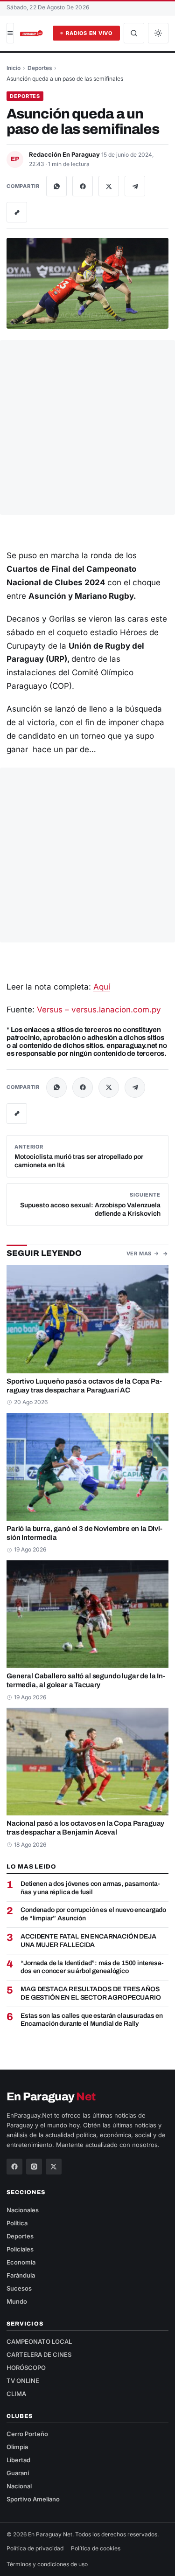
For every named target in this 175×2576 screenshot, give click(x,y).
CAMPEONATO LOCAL (39, 2341)
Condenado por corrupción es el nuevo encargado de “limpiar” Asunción (93, 1914)
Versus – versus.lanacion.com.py (99, 1010)
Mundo (17, 2301)
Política (17, 2223)
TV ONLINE (23, 2381)
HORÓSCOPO (26, 2368)
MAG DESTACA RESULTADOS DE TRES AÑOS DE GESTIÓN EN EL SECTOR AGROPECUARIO (91, 1993)
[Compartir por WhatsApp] (56, 186)
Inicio (14, 68)
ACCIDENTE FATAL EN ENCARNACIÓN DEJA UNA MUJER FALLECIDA (88, 1941)
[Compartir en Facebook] (83, 186)
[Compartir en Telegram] (135, 186)
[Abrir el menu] (10, 33)
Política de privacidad (35, 2548)
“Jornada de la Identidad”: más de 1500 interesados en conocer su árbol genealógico (92, 1967)
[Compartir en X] (109, 186)
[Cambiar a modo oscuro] (158, 33)
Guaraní (18, 2473)
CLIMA (16, 2394)
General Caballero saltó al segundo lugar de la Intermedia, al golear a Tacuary (86, 1680)
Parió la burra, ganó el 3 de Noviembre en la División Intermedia (84, 1533)
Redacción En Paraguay (65, 154)
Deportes (40, 68)
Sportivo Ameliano (33, 2499)
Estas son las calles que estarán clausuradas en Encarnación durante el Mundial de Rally (92, 2020)
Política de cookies (96, 2548)
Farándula (21, 2275)
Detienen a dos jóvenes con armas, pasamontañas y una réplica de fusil (90, 1888)
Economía (21, 2262)
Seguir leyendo (44, 1253)
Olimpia (17, 2447)
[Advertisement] (87, 427)
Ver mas (139, 1253)
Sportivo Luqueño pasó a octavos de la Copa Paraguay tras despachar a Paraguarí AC (84, 1386)
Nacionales (23, 2210)
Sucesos (19, 2288)
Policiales (20, 2249)
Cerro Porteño (27, 2434)
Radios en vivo (89, 33)
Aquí (102, 987)
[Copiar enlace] (17, 212)
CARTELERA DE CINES (39, 2354)
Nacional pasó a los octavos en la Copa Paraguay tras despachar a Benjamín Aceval (85, 1828)
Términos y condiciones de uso (47, 2564)
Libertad (18, 2460)
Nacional (19, 2486)
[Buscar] (134, 33)
